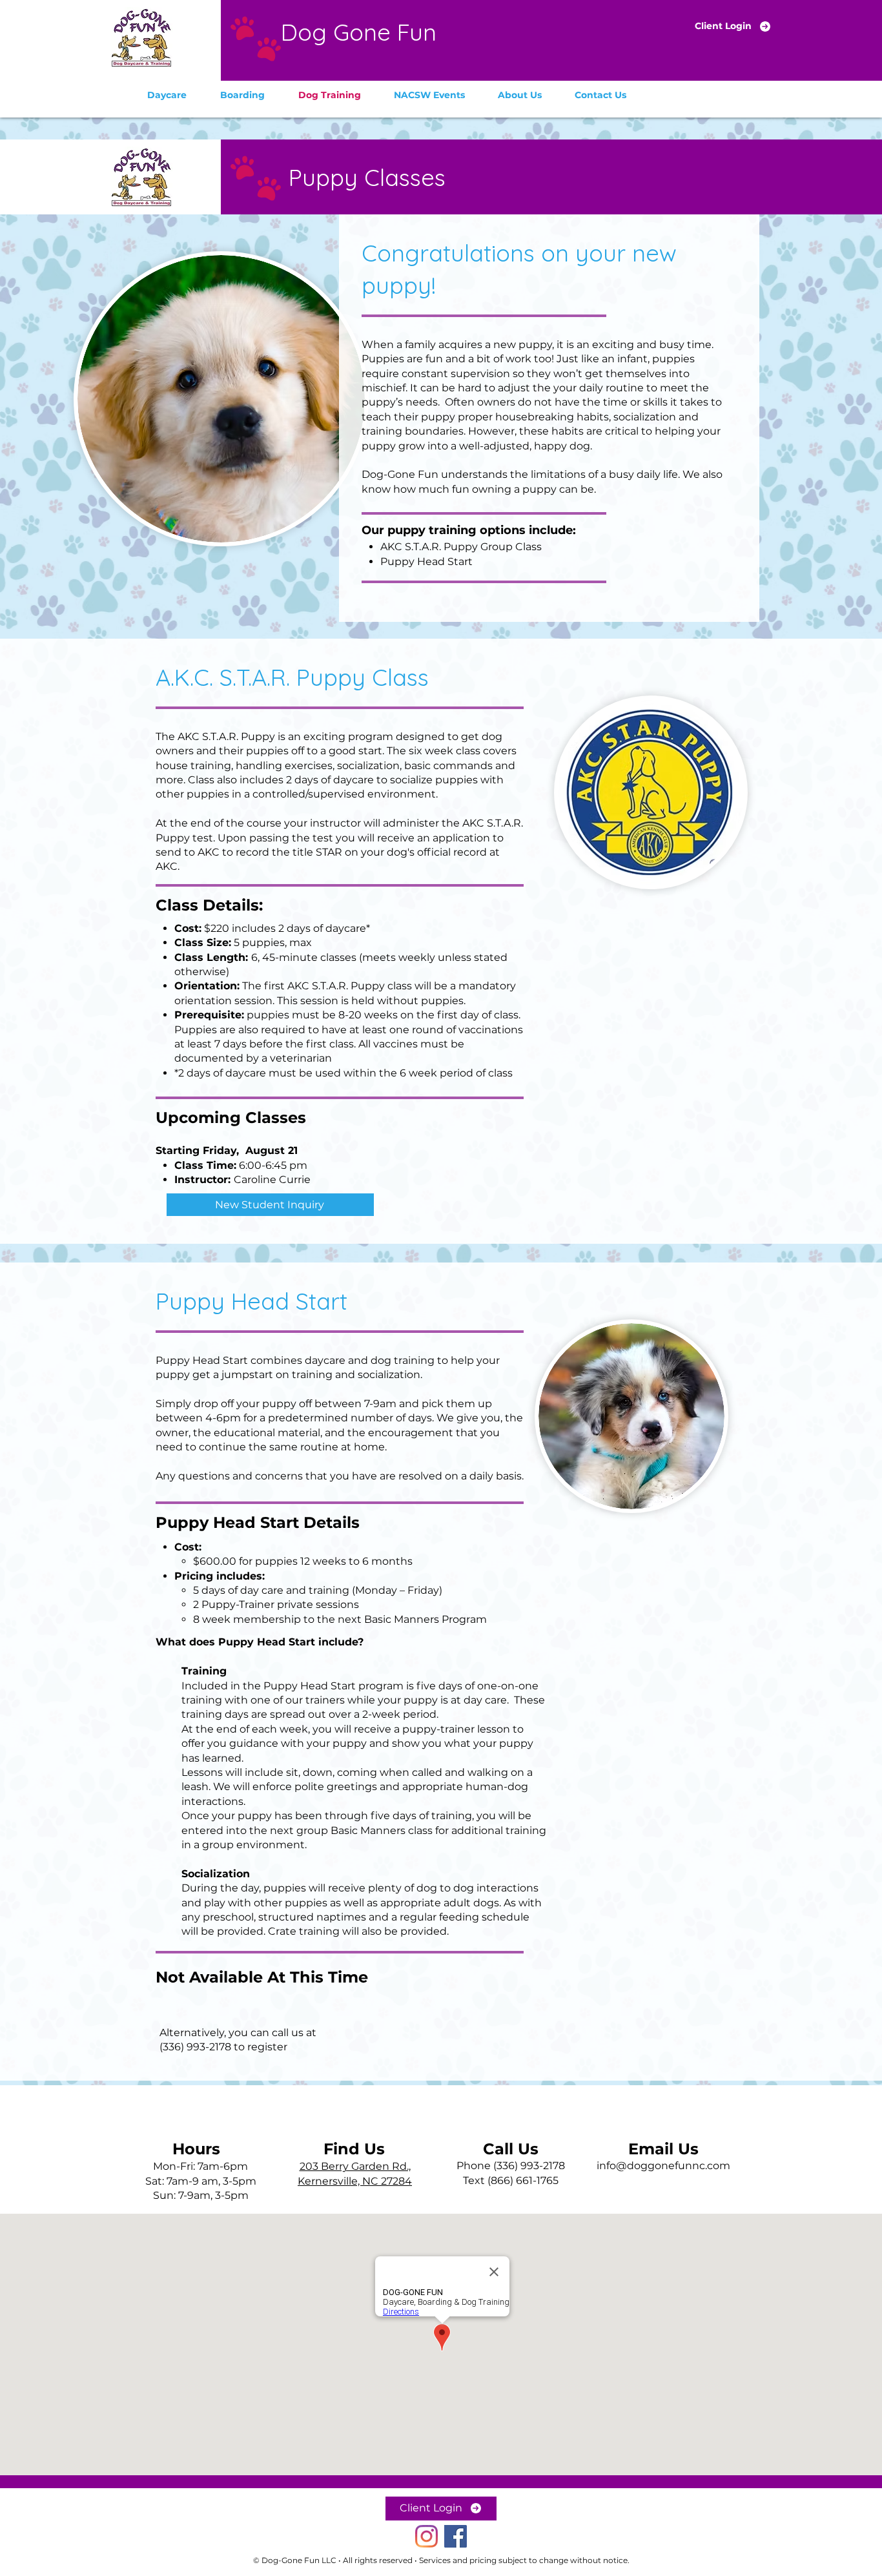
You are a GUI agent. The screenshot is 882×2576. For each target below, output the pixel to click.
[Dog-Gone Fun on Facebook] (456, 2536)
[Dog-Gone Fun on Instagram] (426, 2536)
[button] (167, 95)
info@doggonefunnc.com (663, 2166)
